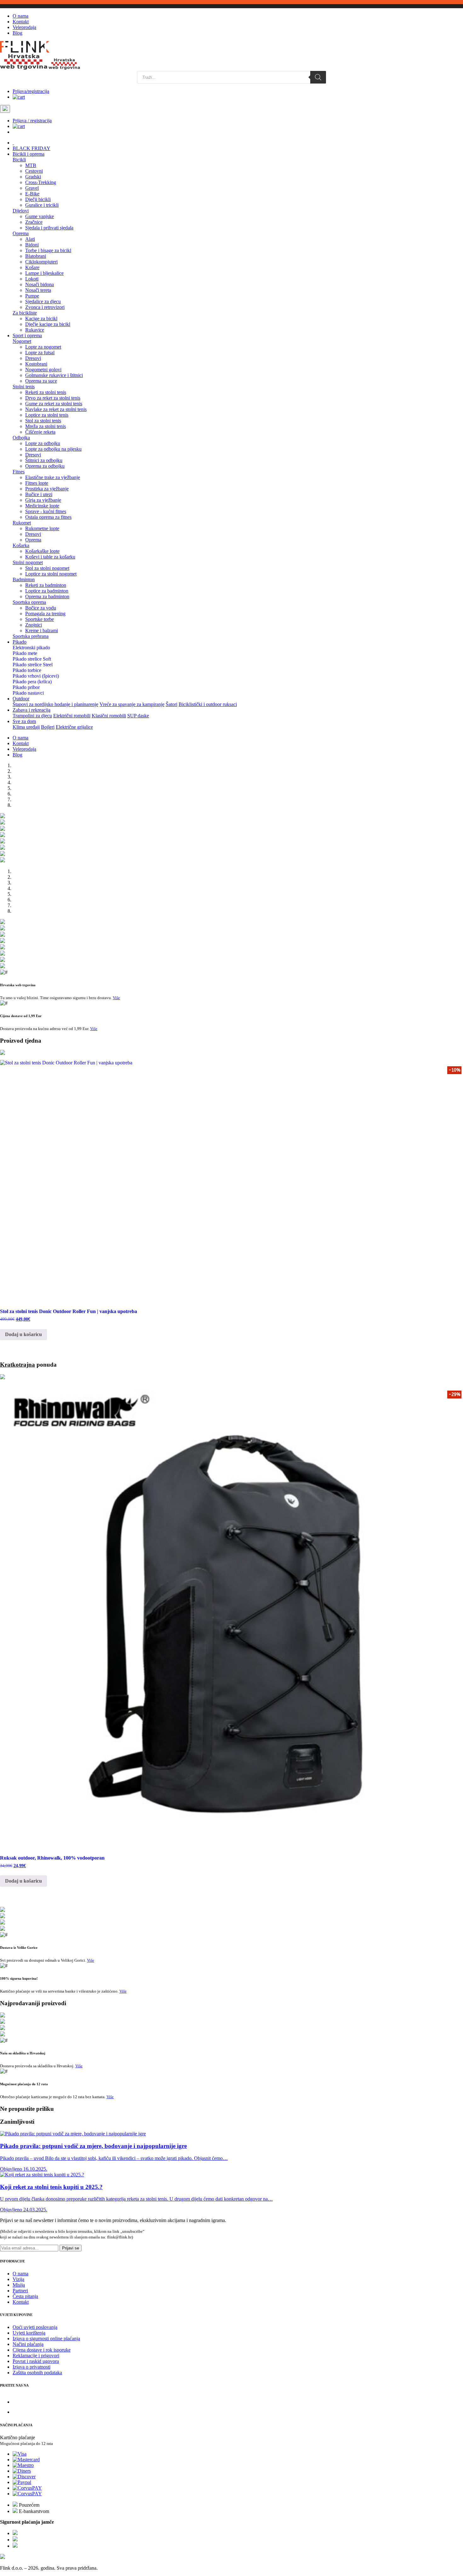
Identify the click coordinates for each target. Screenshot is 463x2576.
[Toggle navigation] (5, 109)
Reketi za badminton (46, 585)
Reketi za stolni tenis (46, 392)
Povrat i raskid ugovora (36, 2361)
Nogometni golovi (43, 370)
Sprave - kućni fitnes (46, 511)
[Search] (318, 77)
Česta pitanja (25, 2296)
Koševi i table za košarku (50, 557)
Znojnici (34, 625)
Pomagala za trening (45, 614)
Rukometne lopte (42, 528)
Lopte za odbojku (43, 443)
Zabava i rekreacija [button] (31, 710)
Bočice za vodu (41, 608)
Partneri (20, 2291)
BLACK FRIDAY (31, 148)
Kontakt (21, 22)
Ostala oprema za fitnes (48, 517)
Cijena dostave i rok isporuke (42, 2350)
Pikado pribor (26, 687)
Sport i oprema (27, 336)
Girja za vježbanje (43, 500)
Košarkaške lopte (42, 551)
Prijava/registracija (31, 91)
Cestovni (34, 171)
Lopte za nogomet (43, 347)
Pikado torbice (27, 670)
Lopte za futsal (40, 353)
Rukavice (35, 330)
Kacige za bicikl (41, 318)
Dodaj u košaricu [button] (23, 1334)
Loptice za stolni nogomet (51, 574)
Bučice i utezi (39, 494)
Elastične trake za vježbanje (53, 477)
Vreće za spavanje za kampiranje (132, 704)
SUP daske (138, 716)
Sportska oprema (29, 602)
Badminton (24, 579)
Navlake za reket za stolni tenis (56, 409)
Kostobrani (36, 364)
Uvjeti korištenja (29, 2333)
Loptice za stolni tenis (47, 415)
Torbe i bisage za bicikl (48, 250)
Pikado (20, 642)
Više (116, 998)
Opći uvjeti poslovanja (35, 2327)
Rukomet (22, 523)
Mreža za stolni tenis (46, 426)
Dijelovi (21, 211)
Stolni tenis (24, 387)
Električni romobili (72, 716)
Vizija (18, 2279)
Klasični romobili (109, 716)
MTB (31, 165)
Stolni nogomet (28, 562)
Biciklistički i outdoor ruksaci (208, 704)
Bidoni (32, 245)
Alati (30, 239)
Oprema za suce (41, 381)
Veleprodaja (24, 27)
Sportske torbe (40, 619)
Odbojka (21, 438)
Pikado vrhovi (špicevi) (36, 676)
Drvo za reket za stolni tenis (53, 398)
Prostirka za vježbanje (47, 489)
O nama (20, 16)
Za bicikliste (25, 313)
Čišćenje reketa (40, 432)
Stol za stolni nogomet (47, 568)
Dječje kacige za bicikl (48, 324)
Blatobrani (36, 256)
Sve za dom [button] (24, 721)
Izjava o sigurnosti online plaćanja (46, 2339)
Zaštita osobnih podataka (37, 2373)
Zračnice (34, 222)
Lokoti (32, 279)
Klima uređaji (26, 727)
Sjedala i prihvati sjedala (49, 228)
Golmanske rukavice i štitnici (54, 375)
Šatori (171, 704)
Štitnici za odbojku (44, 460)
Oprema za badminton (47, 596)
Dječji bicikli (38, 199)
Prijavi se (71, 2248)
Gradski (33, 177)
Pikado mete (25, 653)
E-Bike (32, 194)
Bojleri (48, 727)
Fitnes (19, 472)
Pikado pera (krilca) (32, 682)
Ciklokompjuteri (41, 262)
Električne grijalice (74, 727)
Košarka (21, 545)
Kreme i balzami (42, 631)
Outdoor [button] (21, 699)
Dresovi (33, 358)
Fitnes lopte (37, 483)
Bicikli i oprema (29, 154)
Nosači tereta (38, 290)
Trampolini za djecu (32, 716)
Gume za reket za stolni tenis (54, 404)
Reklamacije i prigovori (36, 2356)
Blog (17, 33)
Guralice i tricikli (42, 205)
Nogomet (22, 341)
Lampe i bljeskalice (44, 273)
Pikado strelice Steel (33, 665)
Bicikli (19, 160)
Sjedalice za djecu (43, 301)
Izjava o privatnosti (31, 2367)
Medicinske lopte (42, 506)
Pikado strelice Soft (32, 659)
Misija (19, 2285)
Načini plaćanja (28, 2344)
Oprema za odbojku (45, 466)
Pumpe (32, 296)
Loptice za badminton (47, 591)
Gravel (32, 188)
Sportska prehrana (31, 636)
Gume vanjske (40, 216)
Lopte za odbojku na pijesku (53, 449)
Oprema (21, 233)
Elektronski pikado (31, 648)
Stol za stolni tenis (43, 421)
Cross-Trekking (41, 182)
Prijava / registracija (32, 121)
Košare (32, 267)
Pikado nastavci (28, 693)
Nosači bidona (40, 284)
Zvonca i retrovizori (45, 307)
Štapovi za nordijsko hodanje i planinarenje (55, 704)
